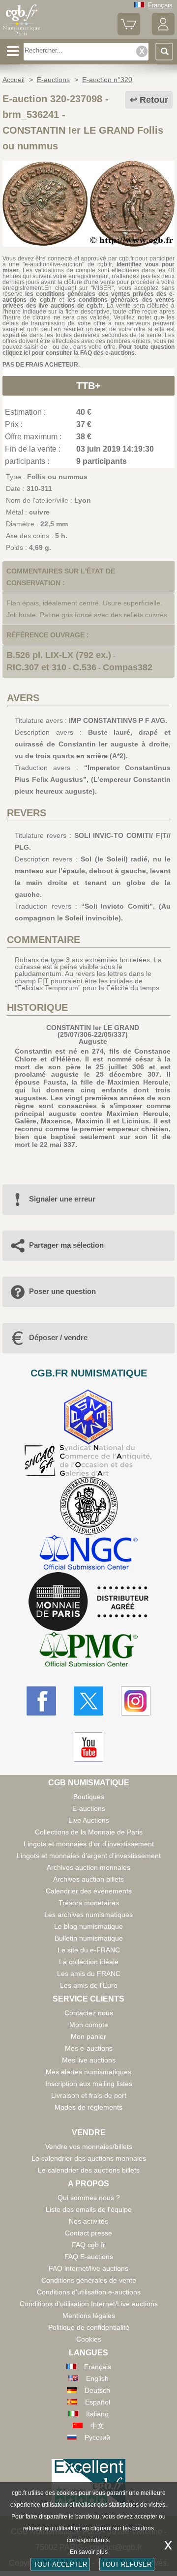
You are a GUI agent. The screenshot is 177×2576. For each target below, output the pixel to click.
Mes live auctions (89, 2060)
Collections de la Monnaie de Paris (89, 1832)
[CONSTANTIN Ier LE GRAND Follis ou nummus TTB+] (88, 244)
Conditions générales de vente (89, 2280)
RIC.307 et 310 (36, 667)
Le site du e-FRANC (89, 1950)
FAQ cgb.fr (88, 2245)
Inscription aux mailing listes (89, 2084)
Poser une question (62, 1291)
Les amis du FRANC (89, 1974)
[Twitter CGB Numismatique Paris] (88, 1701)
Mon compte (89, 2025)
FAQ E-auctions (89, 2257)
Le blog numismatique (88, 1926)
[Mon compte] (163, 33)
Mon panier (88, 2036)
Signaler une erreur (62, 1199)
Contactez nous (89, 2013)
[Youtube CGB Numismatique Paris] (88, 1747)
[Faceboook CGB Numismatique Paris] (41, 1701)
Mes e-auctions (89, 2048)
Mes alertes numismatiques (88, 2072)
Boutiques (89, 1797)
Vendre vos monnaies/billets (89, 2147)
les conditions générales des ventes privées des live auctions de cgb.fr (88, 303)
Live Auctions (89, 1820)
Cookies (89, 2339)
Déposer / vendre (58, 1337)
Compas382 (128, 667)
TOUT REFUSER (127, 2564)
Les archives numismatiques (88, 1915)
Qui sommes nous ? (89, 2198)
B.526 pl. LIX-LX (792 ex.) (59, 655)
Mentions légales (89, 2316)
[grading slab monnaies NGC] (88, 1554)
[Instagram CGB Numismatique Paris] (136, 1701)
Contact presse (88, 2233)
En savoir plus (89, 2552)
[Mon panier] (129, 33)
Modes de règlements (88, 2107)
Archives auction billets (88, 1879)
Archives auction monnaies (88, 1867)
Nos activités (88, 2221)
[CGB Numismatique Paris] (21, 35)
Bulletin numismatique (89, 1938)
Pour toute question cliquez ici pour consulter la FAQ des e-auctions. (88, 350)
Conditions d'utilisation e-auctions (89, 2292)
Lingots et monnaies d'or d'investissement (89, 1844)
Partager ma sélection (66, 1245)
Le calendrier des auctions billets (89, 2170)
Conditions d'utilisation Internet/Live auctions (89, 2304)
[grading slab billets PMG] (88, 1651)
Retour (154, 100)
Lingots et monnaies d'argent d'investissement (89, 1856)
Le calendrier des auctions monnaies (89, 2158)
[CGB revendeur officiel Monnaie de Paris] (88, 1602)
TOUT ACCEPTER (60, 2564)
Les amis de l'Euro (89, 1985)
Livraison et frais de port (89, 2095)
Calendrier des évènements (89, 1891)
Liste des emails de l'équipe (89, 2209)
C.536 (85, 667)
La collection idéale (89, 1962)
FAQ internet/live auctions (88, 2268)
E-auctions (89, 1808)
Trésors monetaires (89, 1903)
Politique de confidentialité (89, 2327)
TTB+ (88, 386)
